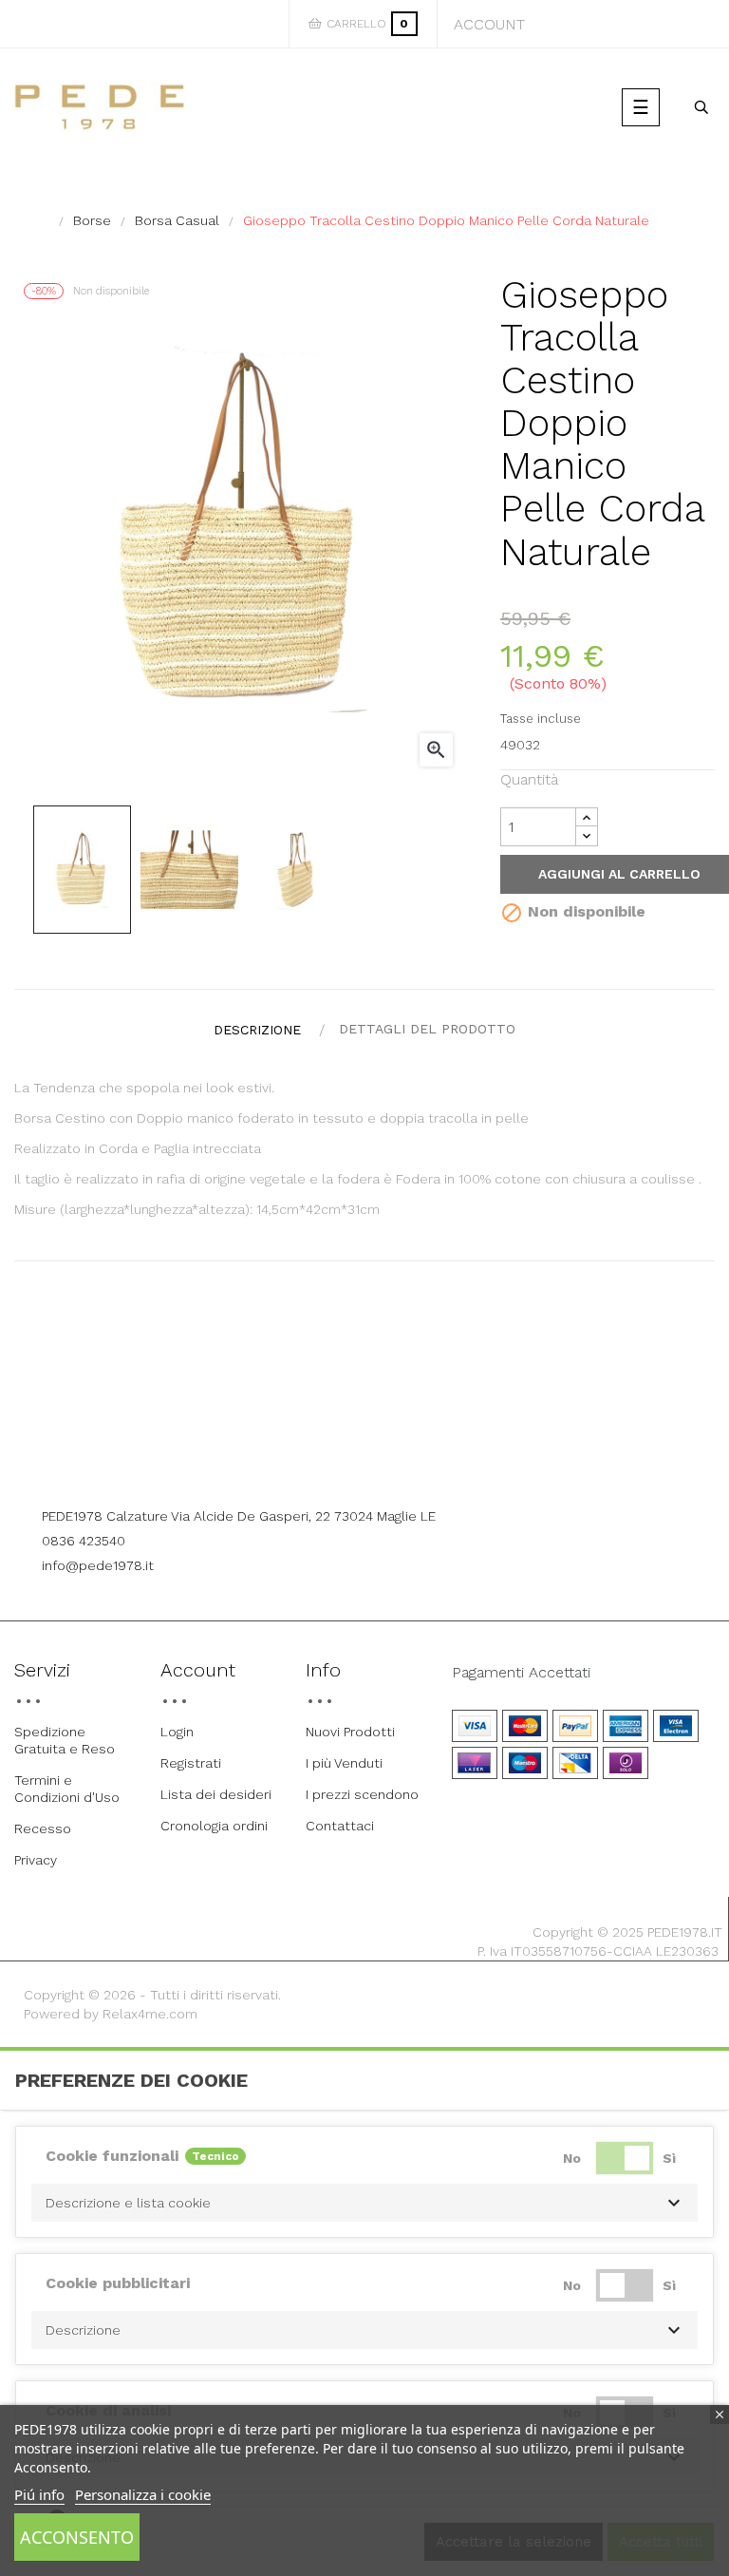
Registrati (191, 1763)
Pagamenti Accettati (521, 1673)
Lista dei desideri (216, 1794)
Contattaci (340, 1826)
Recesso (43, 1828)
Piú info (39, 2494)
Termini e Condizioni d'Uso (67, 1789)
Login (177, 1732)
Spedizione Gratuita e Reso (65, 1740)
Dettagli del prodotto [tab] (427, 1029)
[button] (364, 2203)
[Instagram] (391, 1465)
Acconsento (77, 2537)
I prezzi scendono (362, 1794)
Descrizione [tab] (257, 1030)
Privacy (36, 1860)
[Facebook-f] (339, 1465)
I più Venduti (344, 1763)
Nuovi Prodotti (350, 1732)
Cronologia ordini (214, 1826)
